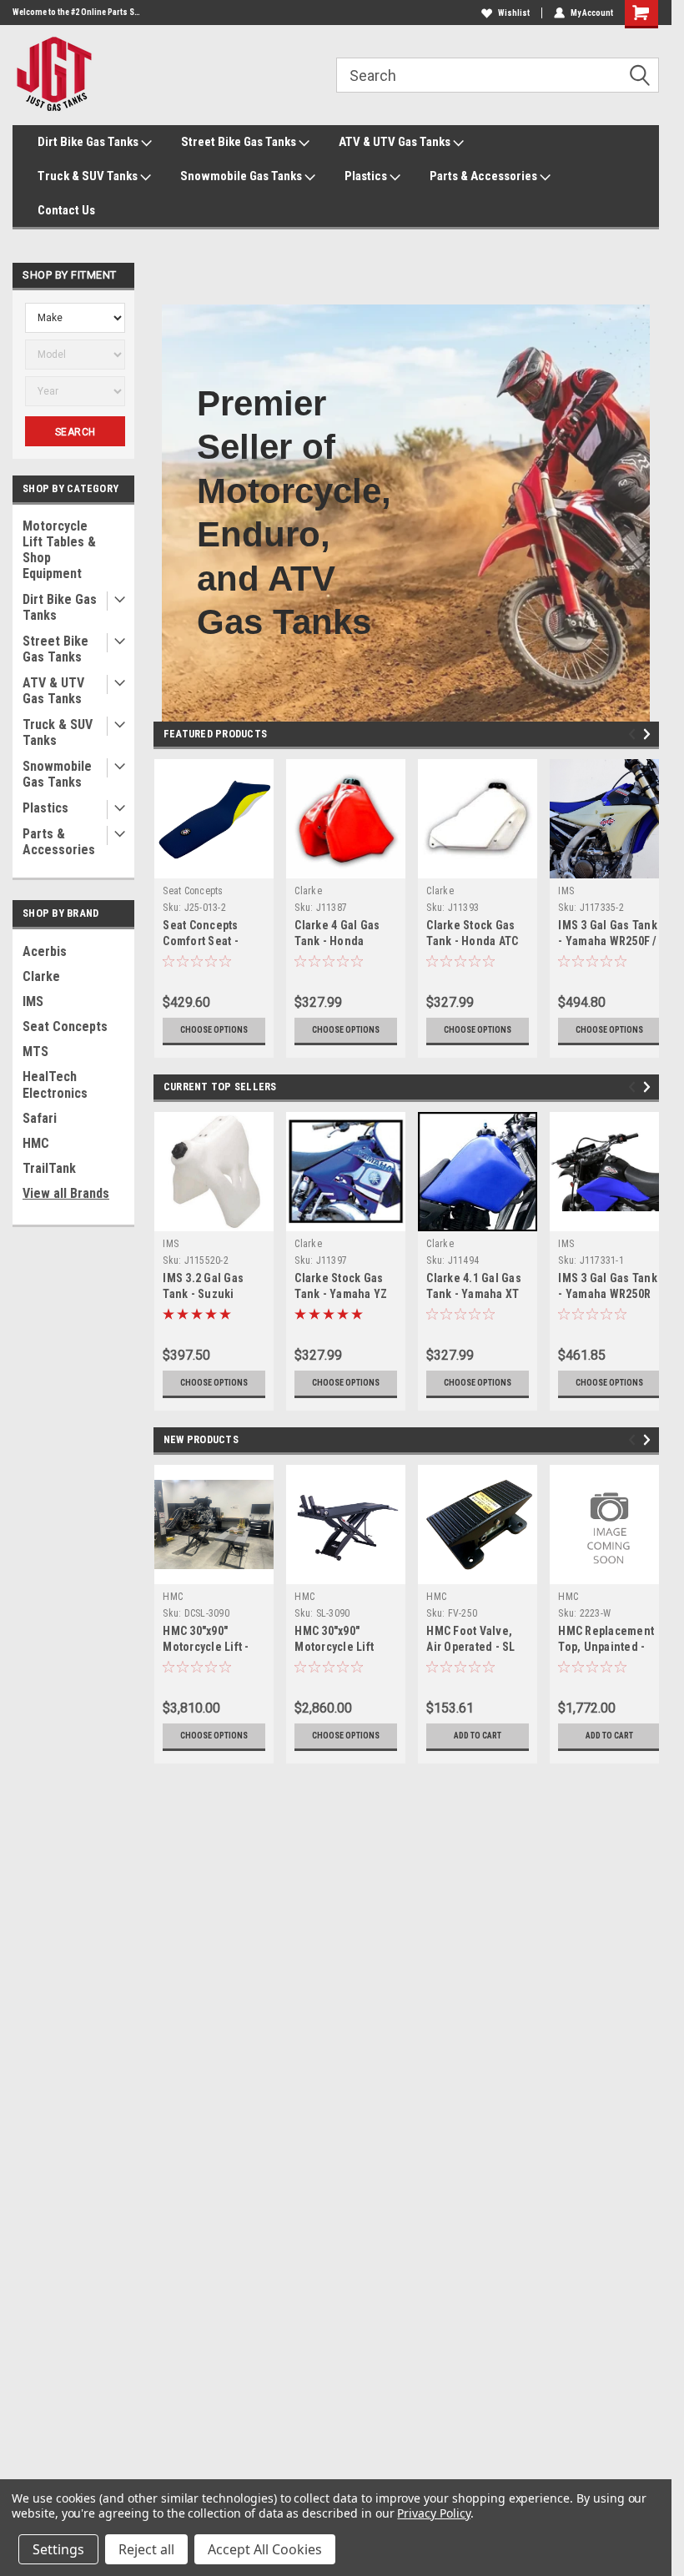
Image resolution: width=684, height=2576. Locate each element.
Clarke (41, 976)
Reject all (146, 2549)
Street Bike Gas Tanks (240, 142)
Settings (58, 2549)
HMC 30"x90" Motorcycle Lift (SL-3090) (334, 1647)
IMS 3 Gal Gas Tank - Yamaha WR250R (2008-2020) (608, 1294)
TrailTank (49, 1168)
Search (75, 432)
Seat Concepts (65, 1026)
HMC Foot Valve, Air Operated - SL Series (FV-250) (470, 1647)
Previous (634, 735)
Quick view (214, 865)
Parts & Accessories (485, 176)
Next (649, 735)
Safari (40, 1118)
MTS (35, 1052)
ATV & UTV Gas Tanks (396, 142)
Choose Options (214, 1030)
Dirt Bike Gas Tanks (89, 142)
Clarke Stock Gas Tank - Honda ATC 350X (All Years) (472, 941)
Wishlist (514, 13)
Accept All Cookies (265, 2549)
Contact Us (66, 210)
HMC (36, 1143)
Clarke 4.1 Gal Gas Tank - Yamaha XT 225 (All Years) (474, 1294)
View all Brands (66, 1193)
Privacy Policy (433, 2513)
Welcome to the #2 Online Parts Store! (77, 12)
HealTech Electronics (55, 1085)
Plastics (367, 176)
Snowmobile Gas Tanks (242, 176)
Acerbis (45, 951)
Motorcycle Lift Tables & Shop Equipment (59, 550)
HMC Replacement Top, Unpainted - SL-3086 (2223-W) (606, 1647)
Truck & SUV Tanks (89, 176)
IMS (33, 1001)
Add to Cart (478, 1736)
